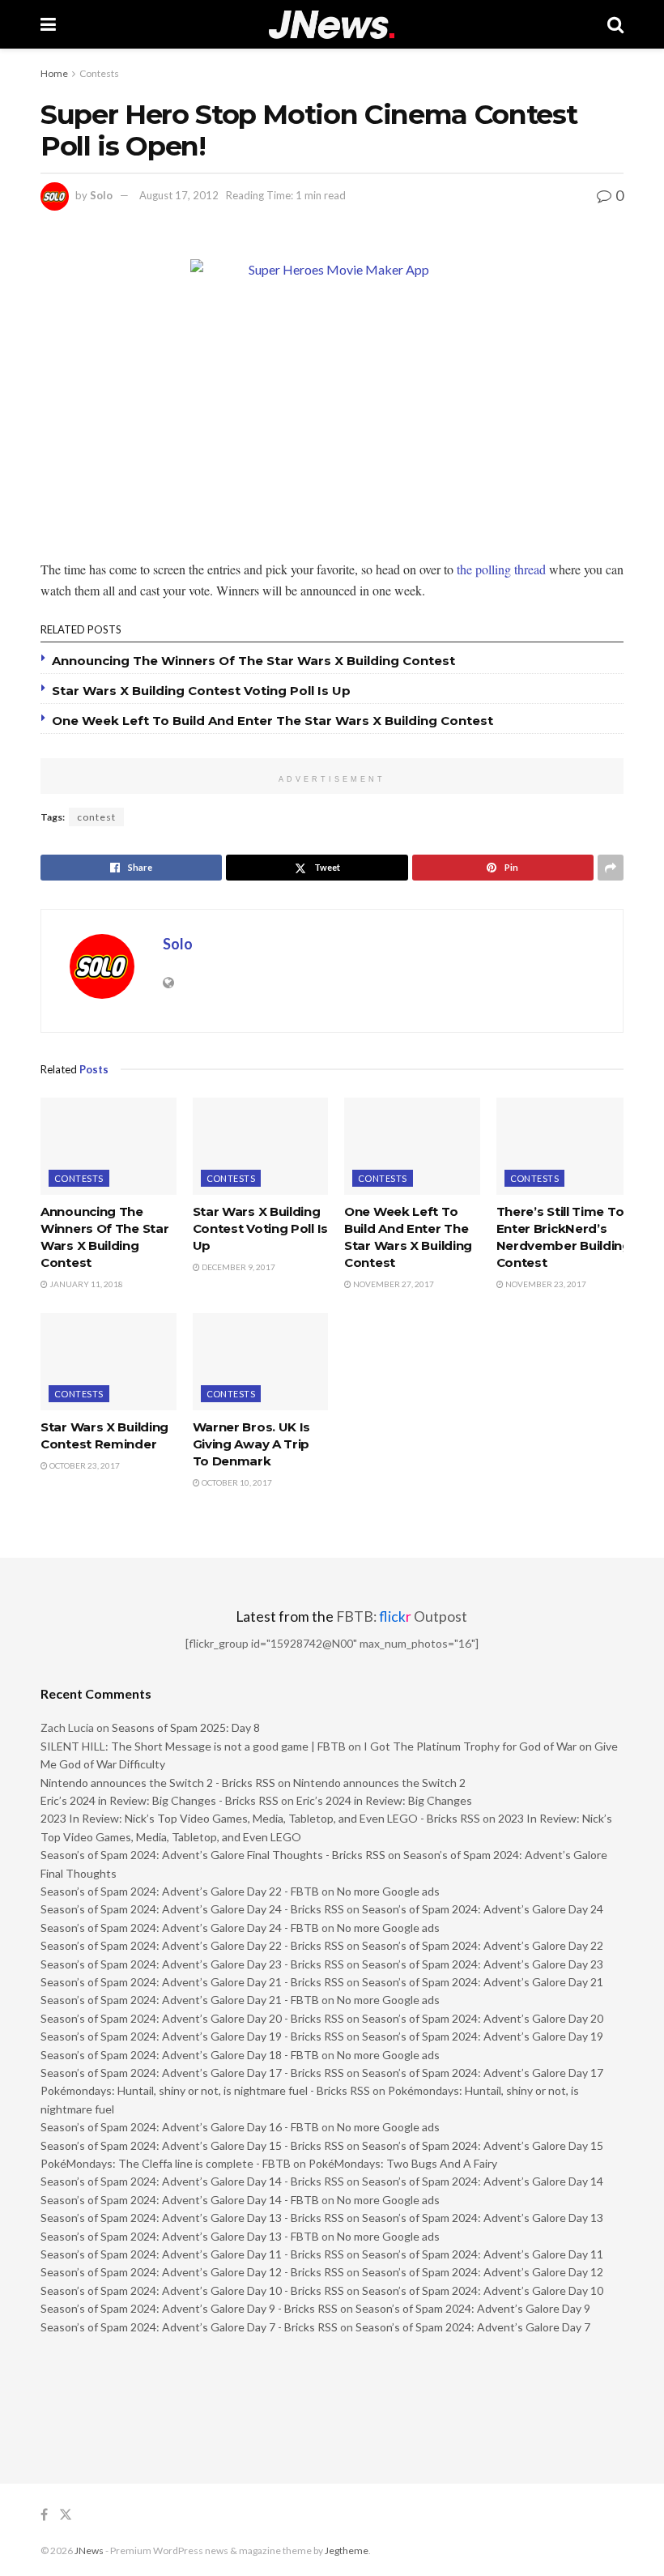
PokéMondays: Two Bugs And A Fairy (403, 2163)
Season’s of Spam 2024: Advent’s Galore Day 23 (483, 1964)
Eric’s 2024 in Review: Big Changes (384, 1800)
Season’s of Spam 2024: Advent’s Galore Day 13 (483, 2218)
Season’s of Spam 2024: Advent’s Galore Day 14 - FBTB (180, 2200)
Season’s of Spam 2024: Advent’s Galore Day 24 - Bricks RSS (192, 1909)
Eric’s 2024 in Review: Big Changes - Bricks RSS (160, 1800)
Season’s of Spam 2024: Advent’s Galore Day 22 (483, 1945)
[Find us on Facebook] (44, 2515)
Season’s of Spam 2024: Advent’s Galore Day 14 (483, 2181)
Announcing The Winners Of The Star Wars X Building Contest (253, 661)
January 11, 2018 (85, 1284)
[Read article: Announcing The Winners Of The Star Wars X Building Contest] (109, 1146)
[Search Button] (615, 24)
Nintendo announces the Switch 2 (379, 1783)
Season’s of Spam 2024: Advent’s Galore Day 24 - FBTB (180, 1928)
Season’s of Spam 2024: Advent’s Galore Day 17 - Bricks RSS (192, 2073)
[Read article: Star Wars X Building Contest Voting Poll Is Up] (261, 1146)
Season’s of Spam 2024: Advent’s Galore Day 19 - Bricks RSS (192, 2036)
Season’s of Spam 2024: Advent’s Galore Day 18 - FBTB (180, 2055)
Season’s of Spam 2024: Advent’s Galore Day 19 (483, 2036)
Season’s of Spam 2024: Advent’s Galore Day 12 (483, 2272)
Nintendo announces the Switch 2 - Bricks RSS (158, 1783)
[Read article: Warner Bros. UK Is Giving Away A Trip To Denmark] (261, 1362)
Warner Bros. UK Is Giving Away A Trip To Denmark (252, 1444)
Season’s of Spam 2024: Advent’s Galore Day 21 (483, 1982)
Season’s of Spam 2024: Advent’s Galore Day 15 (483, 2145)
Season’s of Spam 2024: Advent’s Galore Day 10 (483, 2290)
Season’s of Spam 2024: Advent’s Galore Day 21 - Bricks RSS (192, 1982)
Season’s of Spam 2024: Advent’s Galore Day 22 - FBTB (180, 1891)
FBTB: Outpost (402, 1616)
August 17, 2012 (179, 195)
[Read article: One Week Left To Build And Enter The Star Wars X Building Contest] (412, 1146)
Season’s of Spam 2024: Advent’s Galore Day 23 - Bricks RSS (192, 1964)
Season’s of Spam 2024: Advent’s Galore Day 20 (483, 2018)
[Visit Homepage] (332, 25)
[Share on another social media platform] (611, 868)
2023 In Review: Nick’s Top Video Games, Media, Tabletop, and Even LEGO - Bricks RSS (260, 1818)
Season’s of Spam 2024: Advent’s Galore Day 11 (483, 2254)
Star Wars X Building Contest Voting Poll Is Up (201, 691)
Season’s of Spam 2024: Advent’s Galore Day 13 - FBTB (180, 2236)
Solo (101, 195)
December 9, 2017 (238, 1267)
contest (96, 817)
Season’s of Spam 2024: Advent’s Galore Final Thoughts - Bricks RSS (213, 1855)
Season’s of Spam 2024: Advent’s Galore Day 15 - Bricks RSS (192, 2145)
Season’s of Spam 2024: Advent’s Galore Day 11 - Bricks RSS (192, 2254)
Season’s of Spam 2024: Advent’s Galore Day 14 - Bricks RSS (192, 2181)
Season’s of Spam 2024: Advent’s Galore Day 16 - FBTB (180, 2127)
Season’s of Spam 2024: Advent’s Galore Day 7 (473, 2327)
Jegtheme (347, 2550)
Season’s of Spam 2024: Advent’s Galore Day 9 (473, 2308)
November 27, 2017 (393, 1284)
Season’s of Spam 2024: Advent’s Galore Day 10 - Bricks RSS (192, 2290)
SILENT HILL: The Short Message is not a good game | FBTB (193, 1746)
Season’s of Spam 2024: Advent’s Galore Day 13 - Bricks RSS (192, 2218)
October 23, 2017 (84, 1465)
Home (54, 73)
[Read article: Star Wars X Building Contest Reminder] (109, 1362)
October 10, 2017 (236, 1482)
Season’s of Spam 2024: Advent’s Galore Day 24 (483, 1909)
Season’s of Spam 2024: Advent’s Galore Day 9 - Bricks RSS (189, 2308)
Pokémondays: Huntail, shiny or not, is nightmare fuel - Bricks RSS (205, 2090)
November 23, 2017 (545, 1284)
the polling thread (501, 569)
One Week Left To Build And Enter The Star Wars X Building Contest (272, 721)
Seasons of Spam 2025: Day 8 (186, 1727)
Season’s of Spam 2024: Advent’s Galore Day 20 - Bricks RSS (192, 2018)
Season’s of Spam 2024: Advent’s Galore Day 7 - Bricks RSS (189, 2327)
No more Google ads (388, 1891)
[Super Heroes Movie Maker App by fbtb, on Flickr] (332, 401)
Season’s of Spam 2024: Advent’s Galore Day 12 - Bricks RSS (192, 2272)
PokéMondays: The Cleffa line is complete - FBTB (166, 2163)
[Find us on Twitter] (66, 2515)
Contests (99, 73)
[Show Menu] (48, 24)
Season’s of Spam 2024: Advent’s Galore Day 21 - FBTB (180, 2000)
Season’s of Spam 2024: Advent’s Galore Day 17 (483, 2073)
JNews (89, 2550)
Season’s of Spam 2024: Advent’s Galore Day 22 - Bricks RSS (192, 1945)
